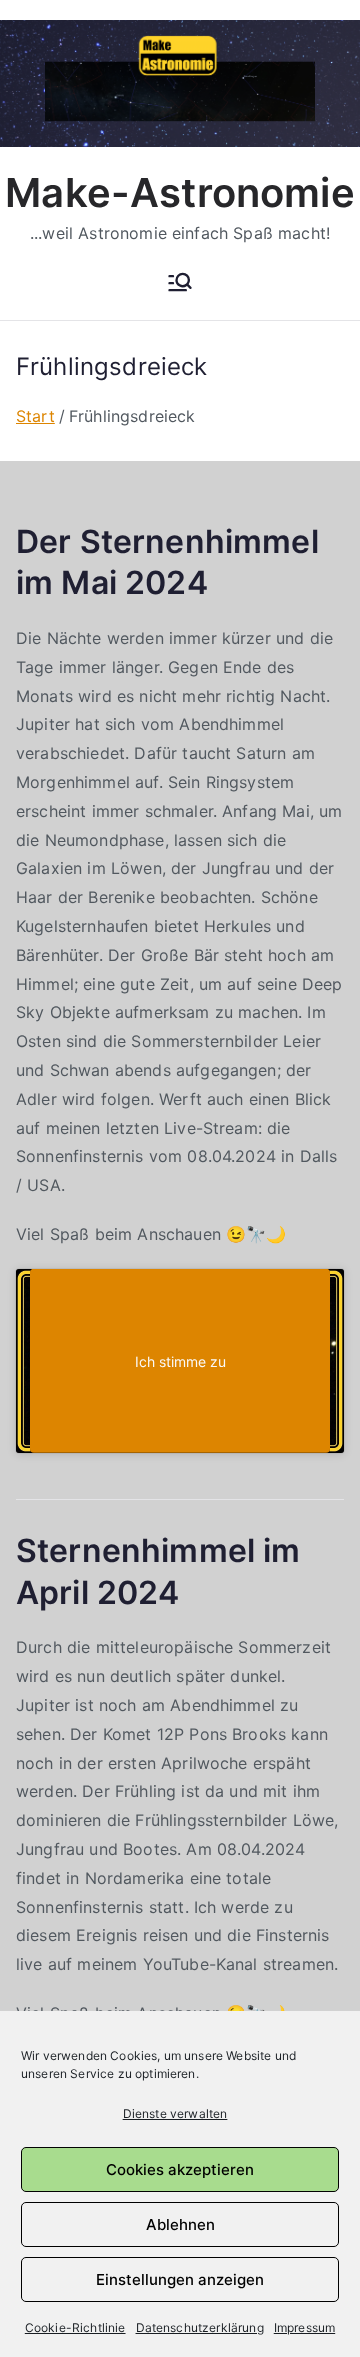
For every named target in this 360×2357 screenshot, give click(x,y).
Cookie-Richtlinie (75, 2327)
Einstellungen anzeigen (180, 2279)
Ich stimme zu (180, 1360)
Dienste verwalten (175, 2113)
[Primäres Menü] (180, 284)
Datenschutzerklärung (200, 2327)
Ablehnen (180, 2224)
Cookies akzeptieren (180, 2169)
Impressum (304, 2327)
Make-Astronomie (179, 192)
